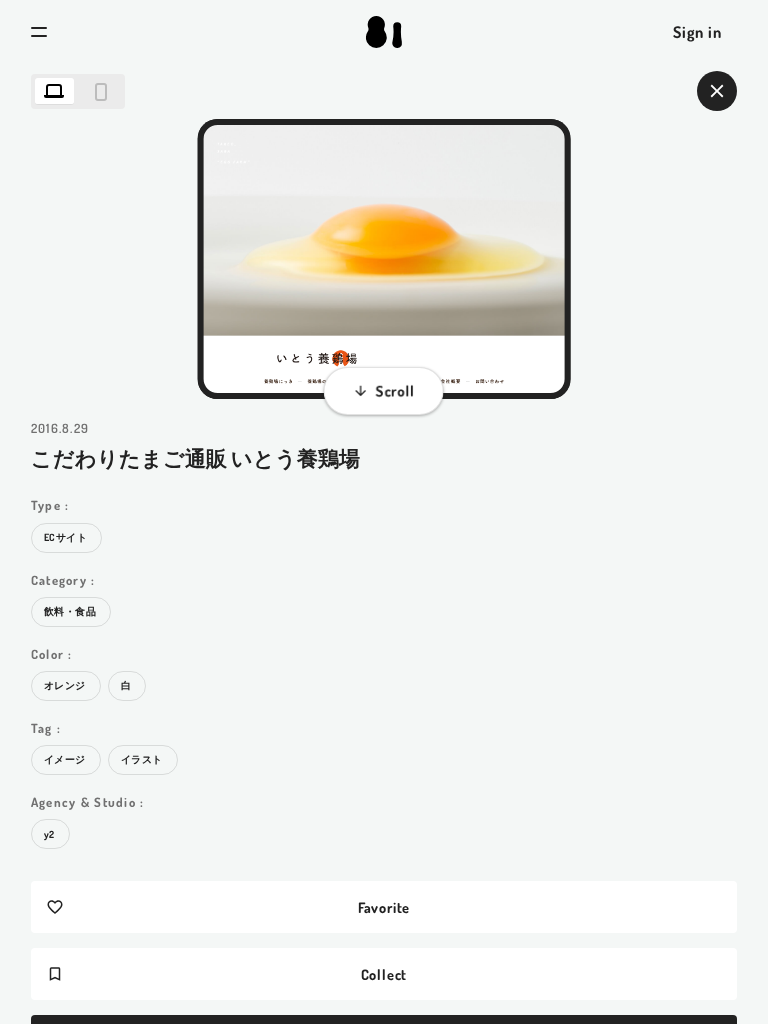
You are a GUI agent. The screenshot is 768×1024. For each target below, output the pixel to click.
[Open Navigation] (39, 32)
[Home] (384, 32)
